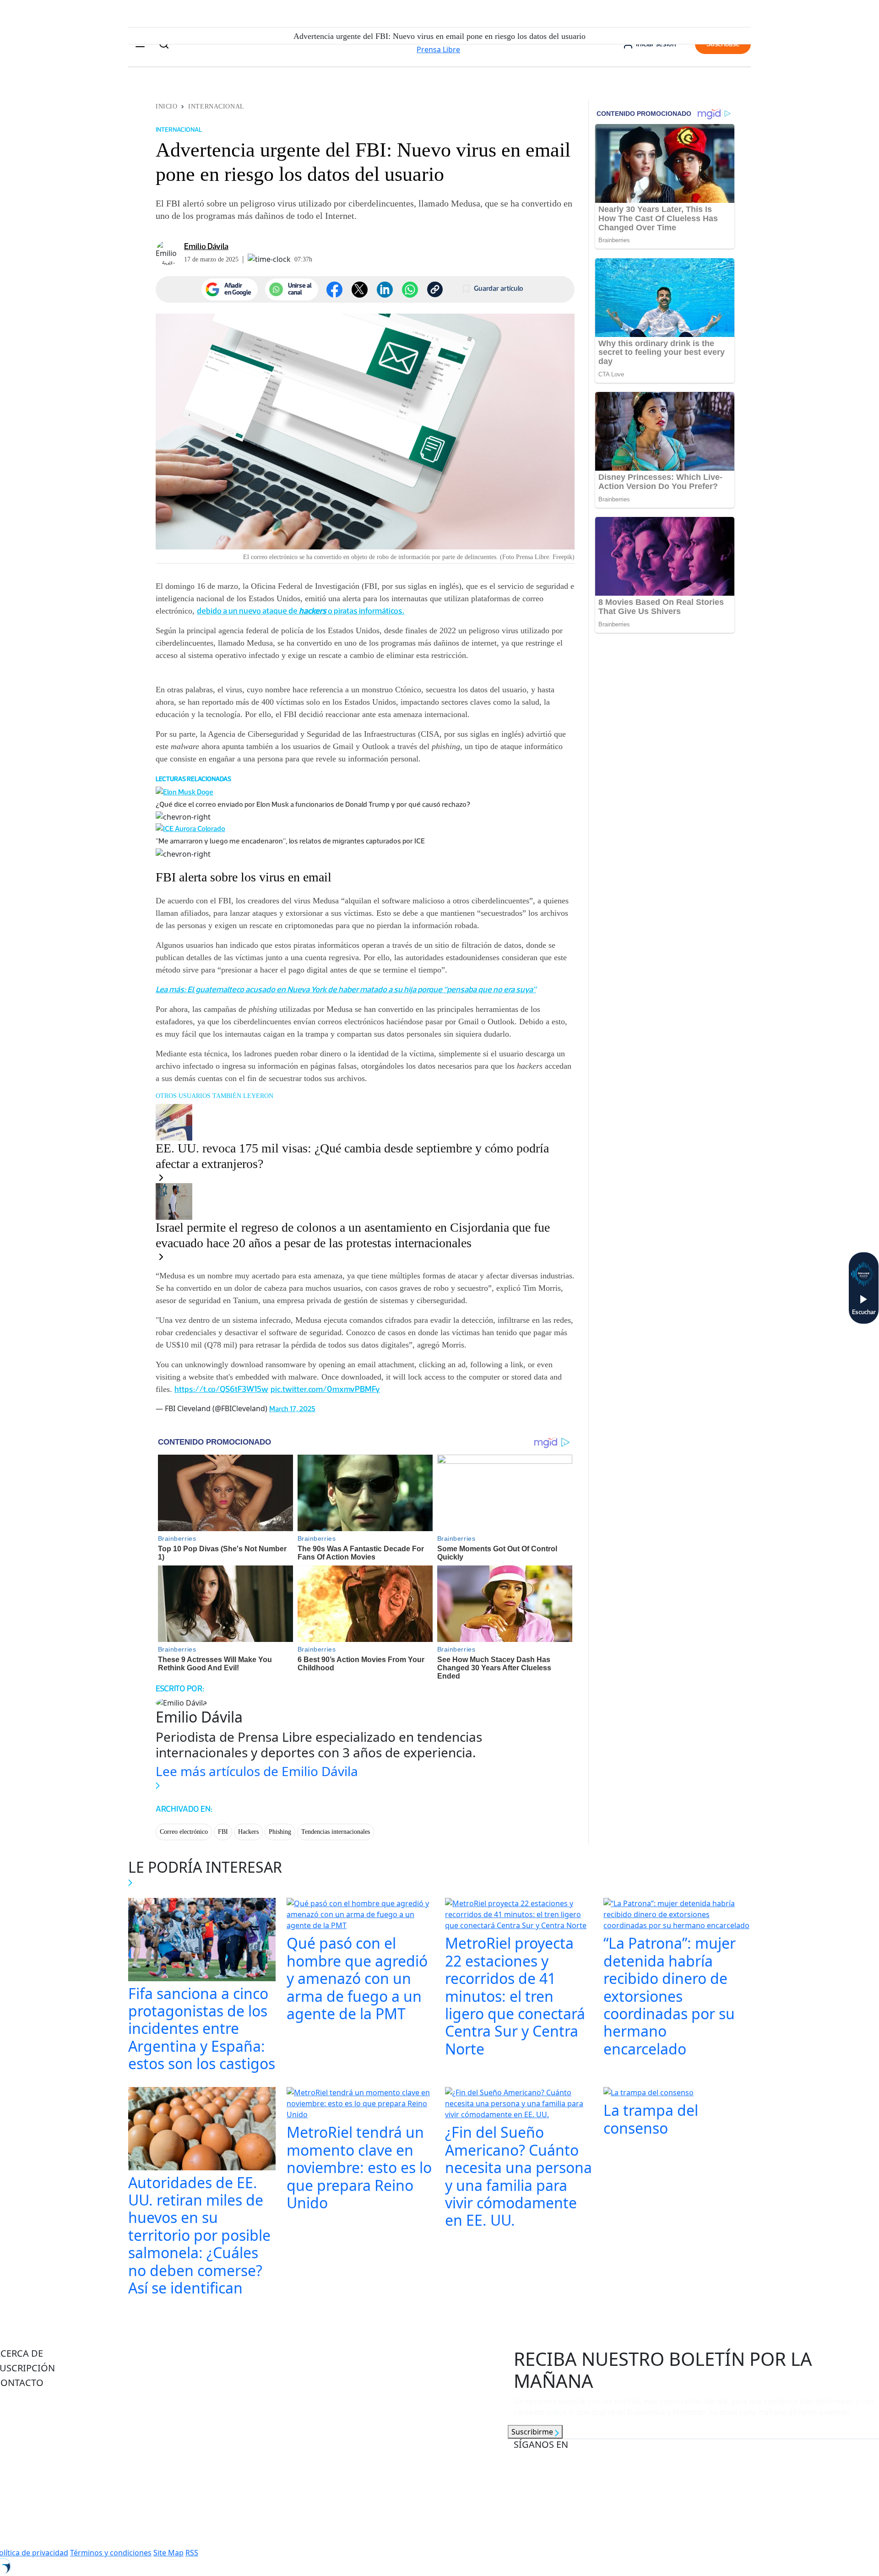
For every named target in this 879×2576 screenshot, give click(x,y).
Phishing (280, 1832)
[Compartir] (410, 290)
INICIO (166, 106)
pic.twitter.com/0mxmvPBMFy (325, 1389)
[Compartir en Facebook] (334, 290)
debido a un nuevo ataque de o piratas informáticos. (301, 611)
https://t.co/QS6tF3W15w (221, 1389)
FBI (223, 1832)
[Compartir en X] (360, 290)
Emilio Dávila (206, 246)
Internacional (216, 106)
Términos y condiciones (111, 2553)
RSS (192, 2553)
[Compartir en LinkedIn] (385, 290)
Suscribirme (533, 2432)
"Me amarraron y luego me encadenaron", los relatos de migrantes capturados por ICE (290, 841)
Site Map (168, 2553)
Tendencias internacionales (336, 1832)
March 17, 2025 (292, 1409)
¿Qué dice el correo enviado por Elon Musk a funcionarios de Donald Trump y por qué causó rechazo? (313, 804)
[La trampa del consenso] (648, 2094)
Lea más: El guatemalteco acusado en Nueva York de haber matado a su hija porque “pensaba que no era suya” (346, 989)
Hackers (248, 1832)
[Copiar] (435, 289)
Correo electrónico (184, 1832)
